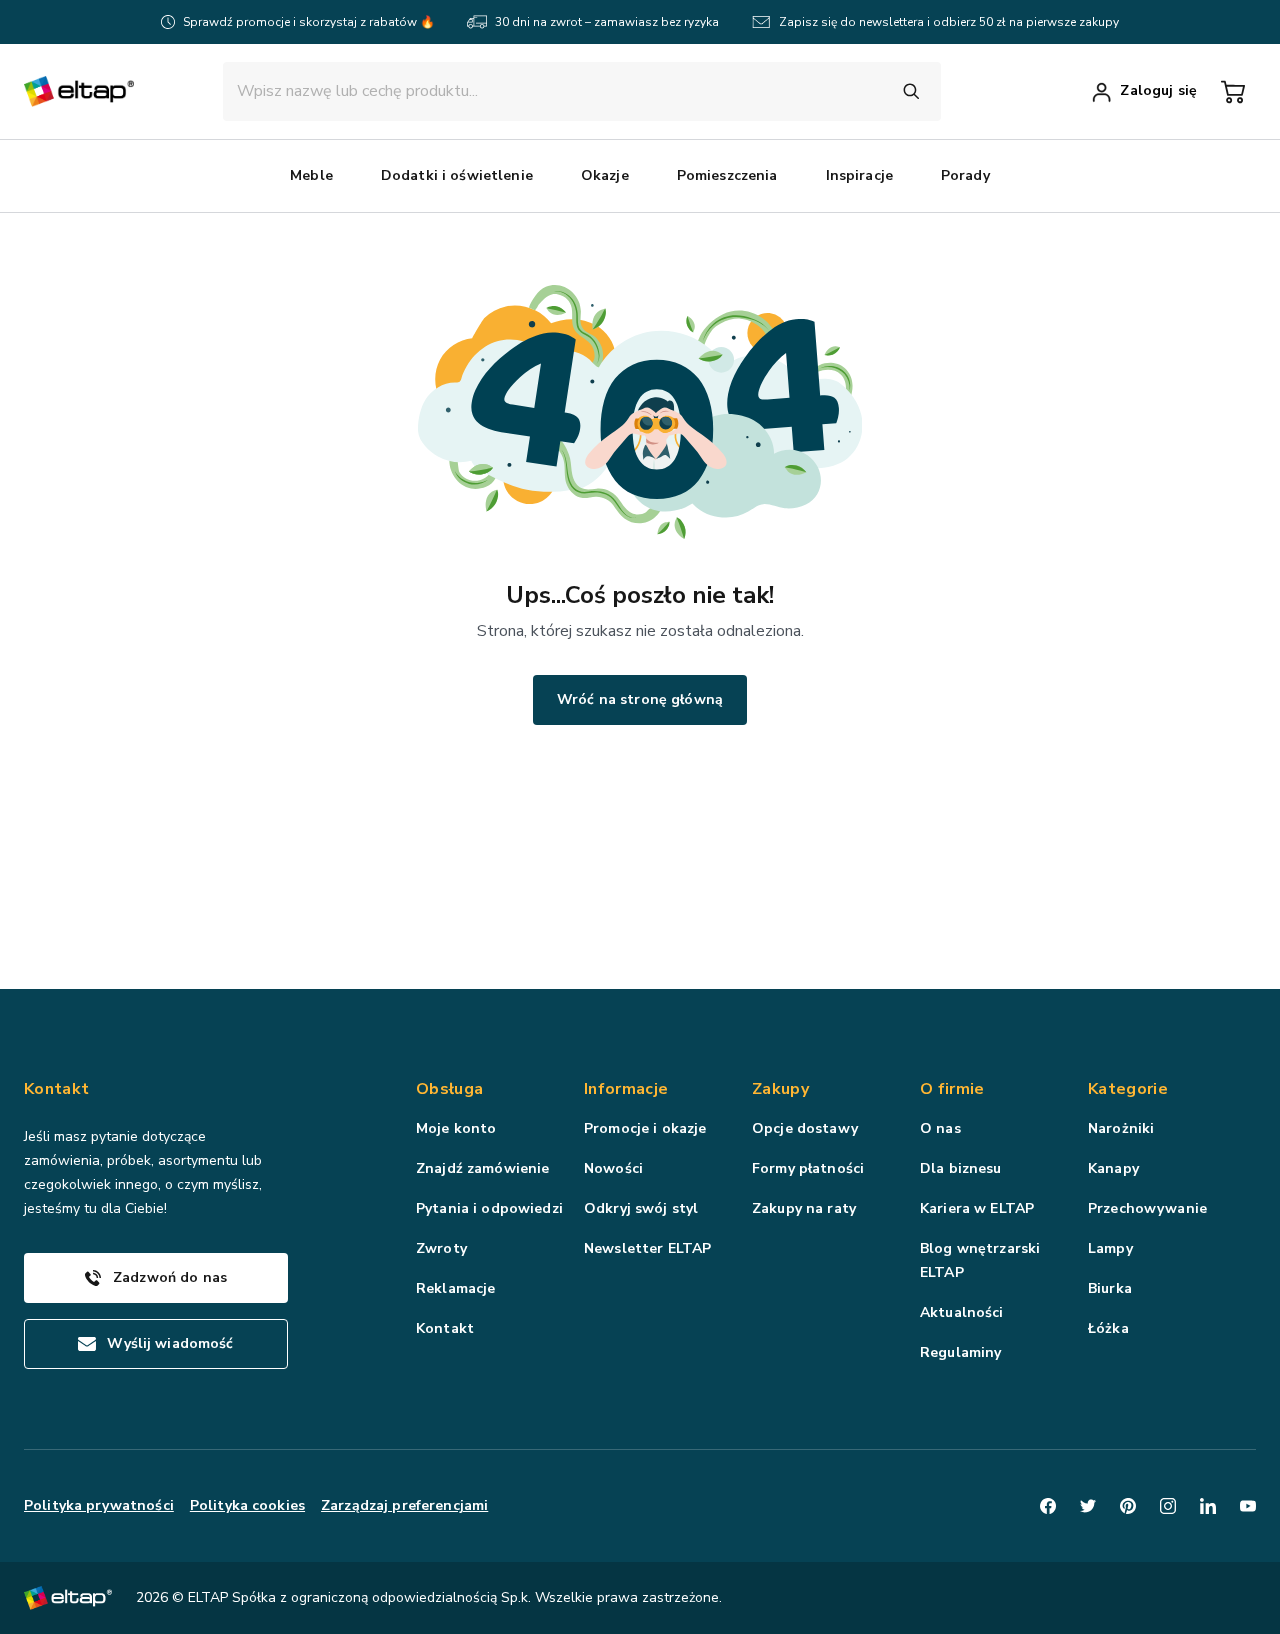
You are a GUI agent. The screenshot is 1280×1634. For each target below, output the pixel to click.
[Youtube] (1248, 1506)
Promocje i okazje (645, 1128)
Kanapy (1113, 1168)
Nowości (613, 1168)
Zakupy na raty (804, 1208)
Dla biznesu (961, 1168)
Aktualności (962, 1312)
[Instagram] (1168, 1506)
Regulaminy (960, 1352)
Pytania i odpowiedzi (489, 1208)
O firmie (952, 1089)
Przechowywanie (1147, 1208)
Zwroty (441, 1248)
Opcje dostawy (805, 1128)
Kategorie (1128, 1089)
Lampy (1110, 1248)
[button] (311, 176)
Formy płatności (808, 1168)
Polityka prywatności (99, 1505)
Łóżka (1108, 1328)
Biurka (1110, 1288)
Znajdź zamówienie (482, 1168)
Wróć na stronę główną (640, 699)
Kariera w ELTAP (977, 1208)
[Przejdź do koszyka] (1233, 92)
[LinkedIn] (1208, 1506)
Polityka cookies (247, 1505)
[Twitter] (1088, 1506)
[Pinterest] (1128, 1506)
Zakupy (780, 1089)
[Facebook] (1048, 1506)
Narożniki (1121, 1128)
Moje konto (456, 1128)
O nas (940, 1128)
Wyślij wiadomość (170, 1343)
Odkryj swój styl (641, 1208)
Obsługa (449, 1089)
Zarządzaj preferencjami (404, 1505)
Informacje (626, 1089)
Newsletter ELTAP (647, 1248)
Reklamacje (455, 1288)
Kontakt (445, 1328)
